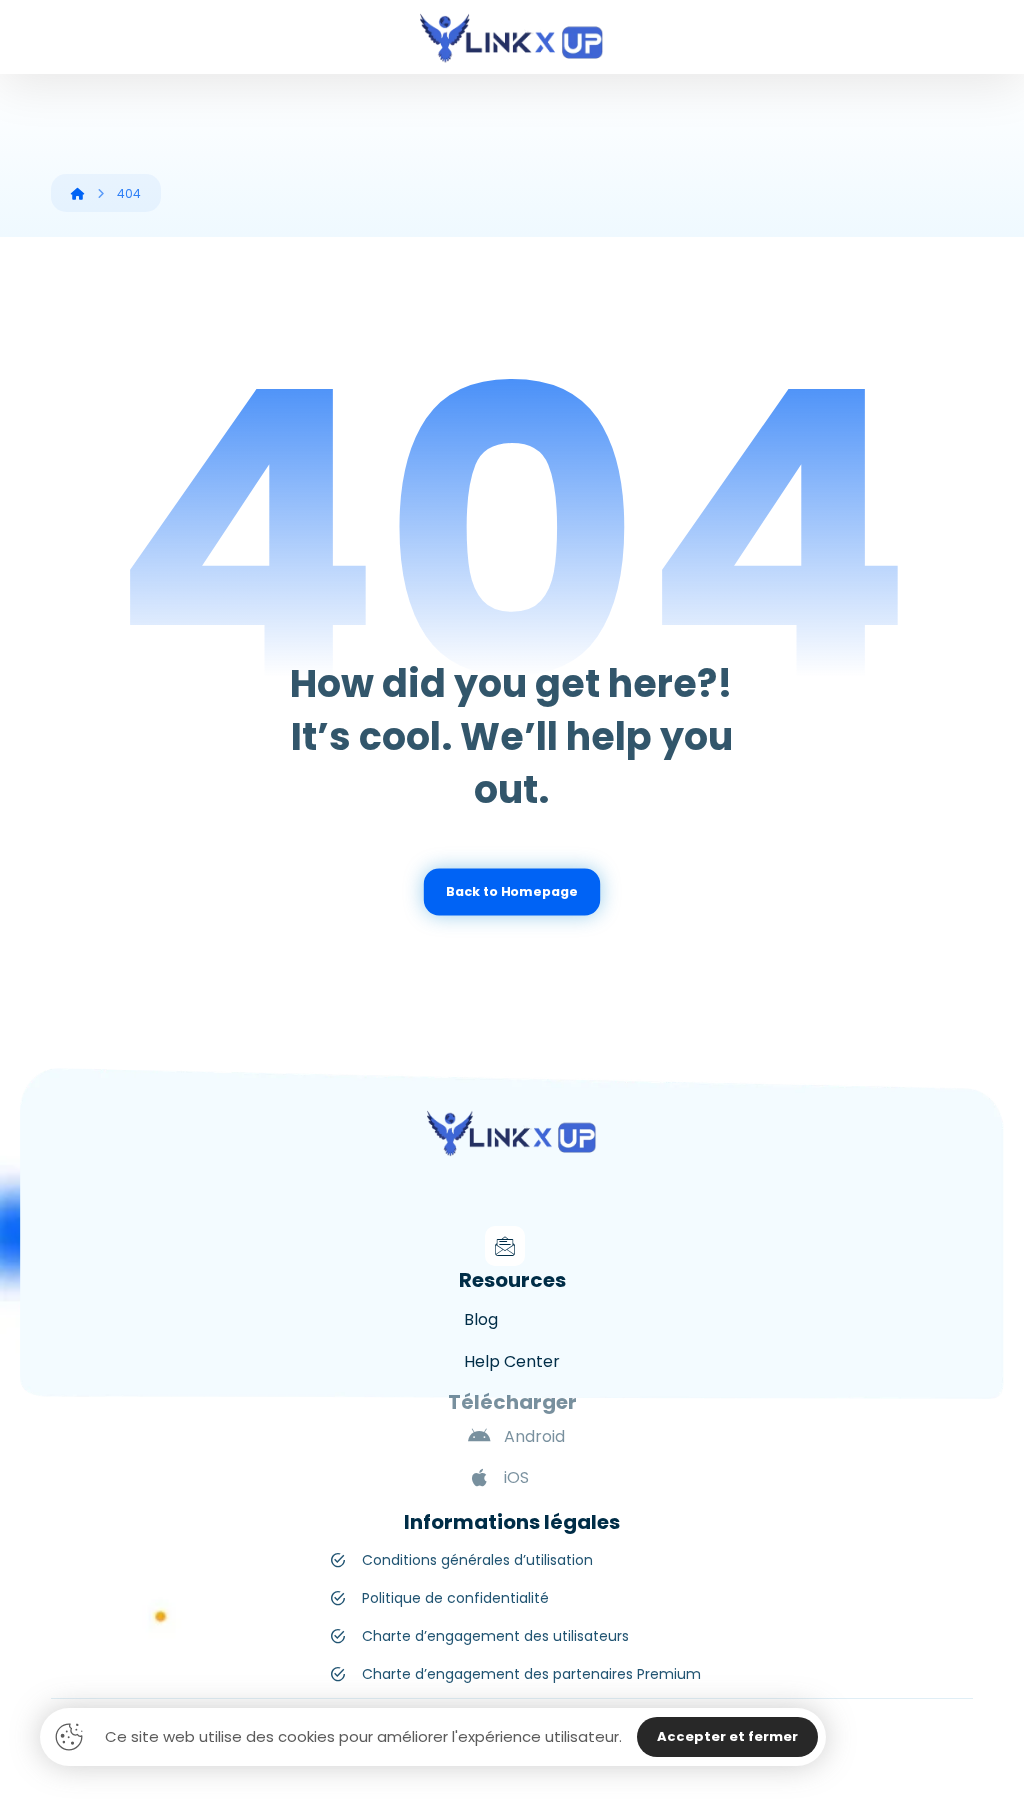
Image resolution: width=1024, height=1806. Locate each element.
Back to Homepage (511, 892)
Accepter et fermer (727, 1736)
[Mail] (505, 1246)
